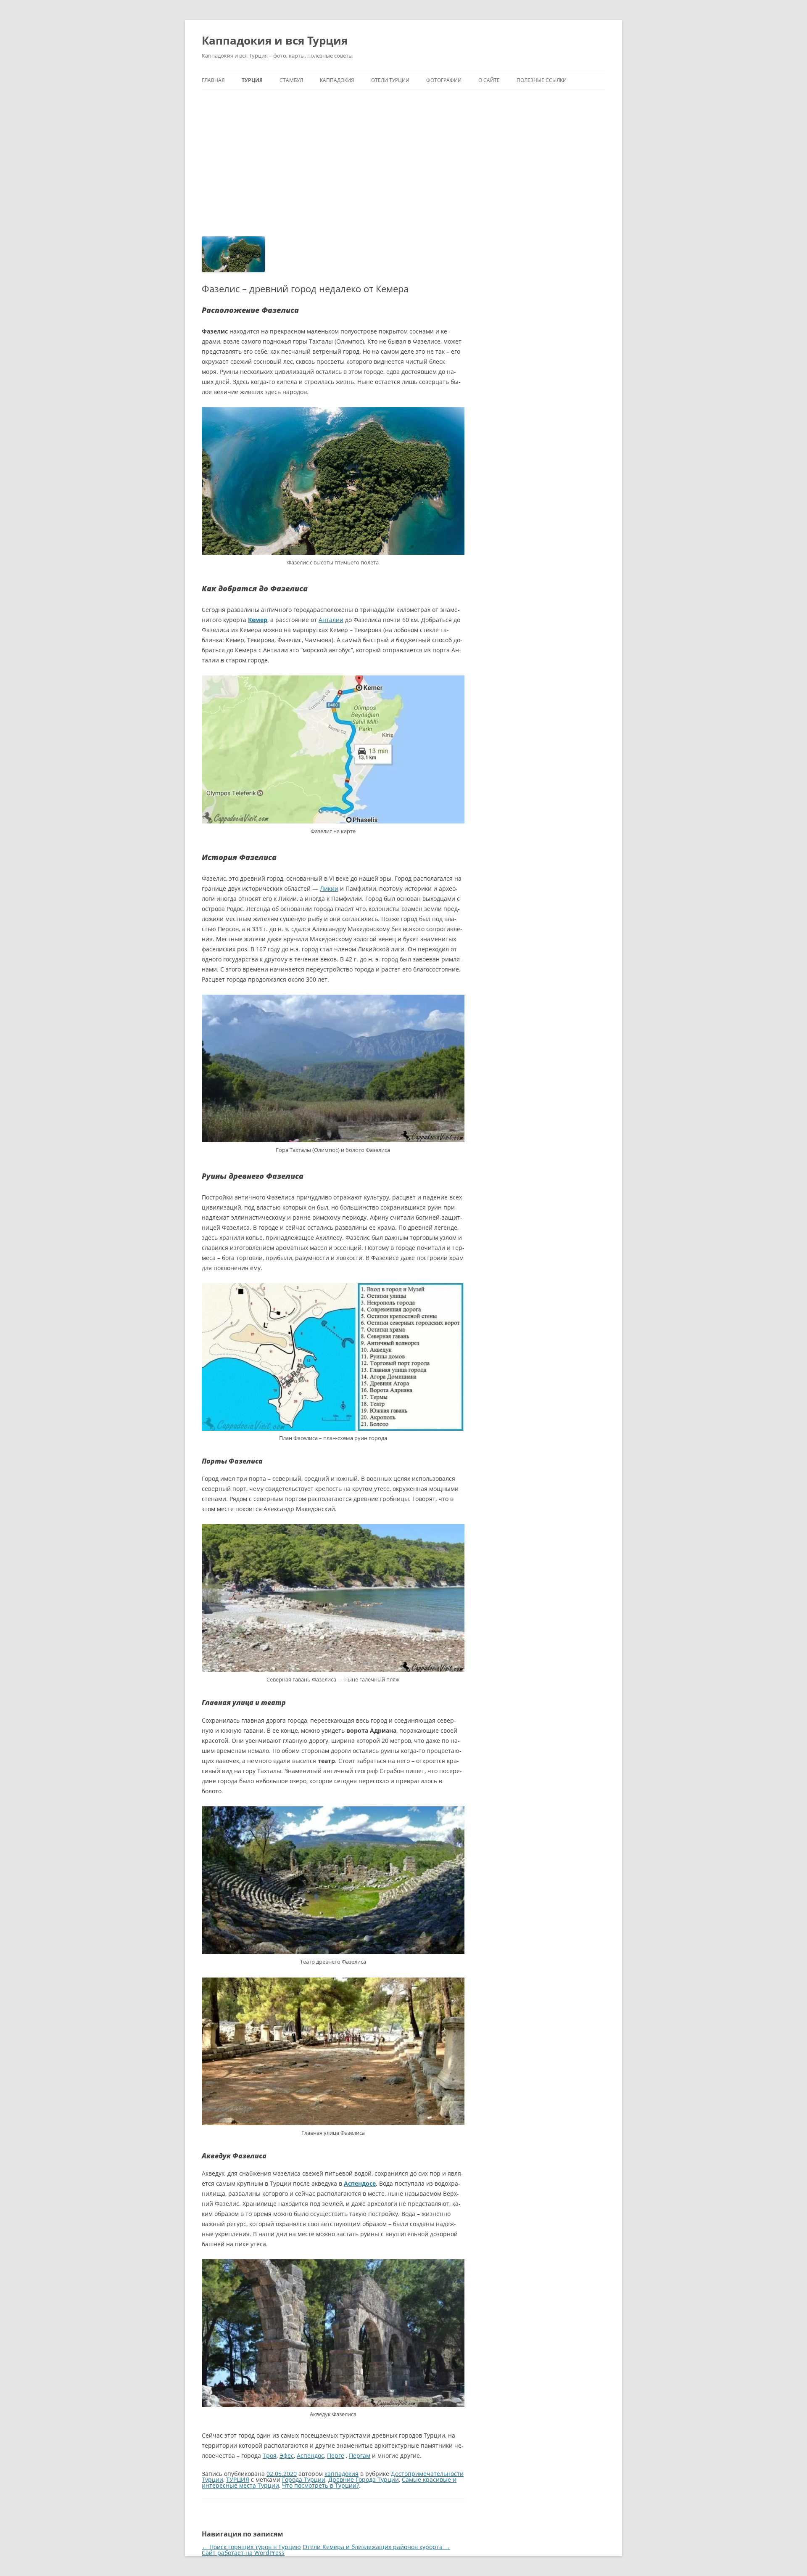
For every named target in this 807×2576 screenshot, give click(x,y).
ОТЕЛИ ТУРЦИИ (390, 80)
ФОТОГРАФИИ (444, 80)
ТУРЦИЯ (252, 80)
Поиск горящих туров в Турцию (251, 2547)
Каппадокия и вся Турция (275, 40)
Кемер (258, 620)
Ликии (329, 888)
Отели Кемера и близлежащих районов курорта (376, 2547)
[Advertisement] (403, 163)
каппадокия (342, 2474)
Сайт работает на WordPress (243, 2553)
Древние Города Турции (364, 2479)
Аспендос (310, 2456)
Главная (213, 80)
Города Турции (304, 2479)
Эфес (287, 2456)
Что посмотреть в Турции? (320, 2485)
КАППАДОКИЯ (337, 80)
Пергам (360, 2456)
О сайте (489, 80)
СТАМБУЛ (291, 80)
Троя (270, 2456)
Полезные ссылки (542, 80)
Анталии (331, 620)
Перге (336, 2456)
